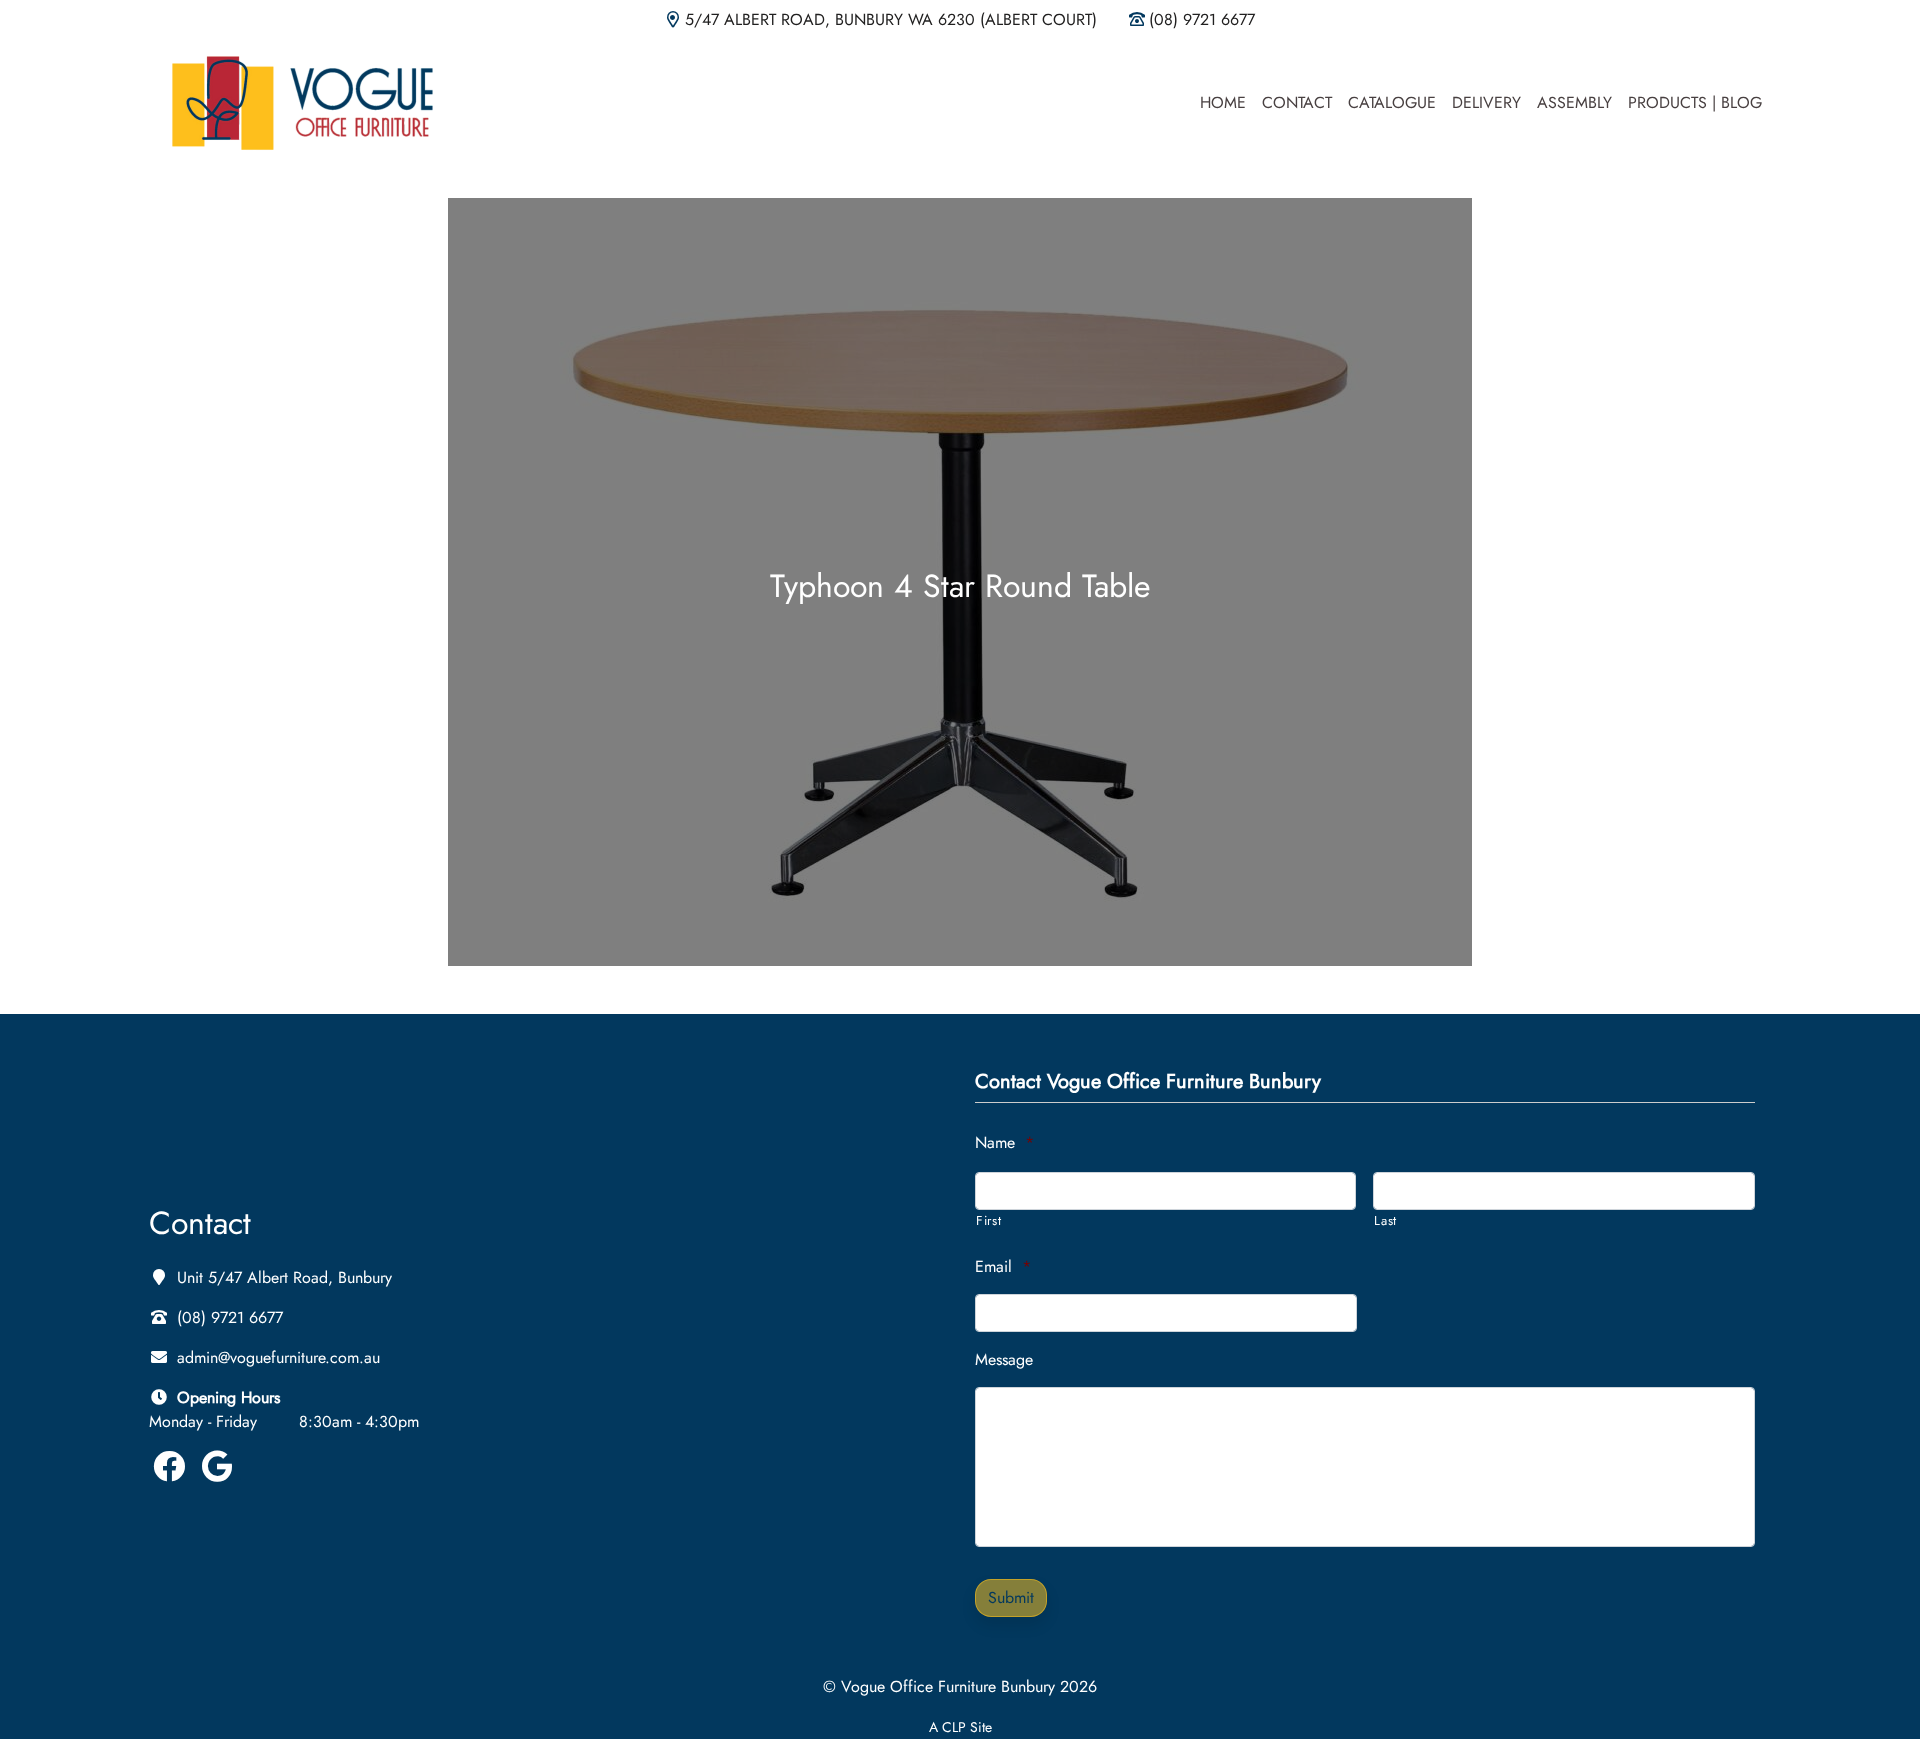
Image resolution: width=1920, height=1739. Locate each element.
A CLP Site (960, 1727)
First (988, 1220)
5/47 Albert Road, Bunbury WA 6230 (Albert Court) (891, 19)
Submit (1011, 1597)
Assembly (1574, 102)
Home (1223, 102)
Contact (1297, 102)
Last (1385, 1220)
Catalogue (1392, 102)
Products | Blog (1695, 102)
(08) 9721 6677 (1202, 19)
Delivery (1486, 102)
